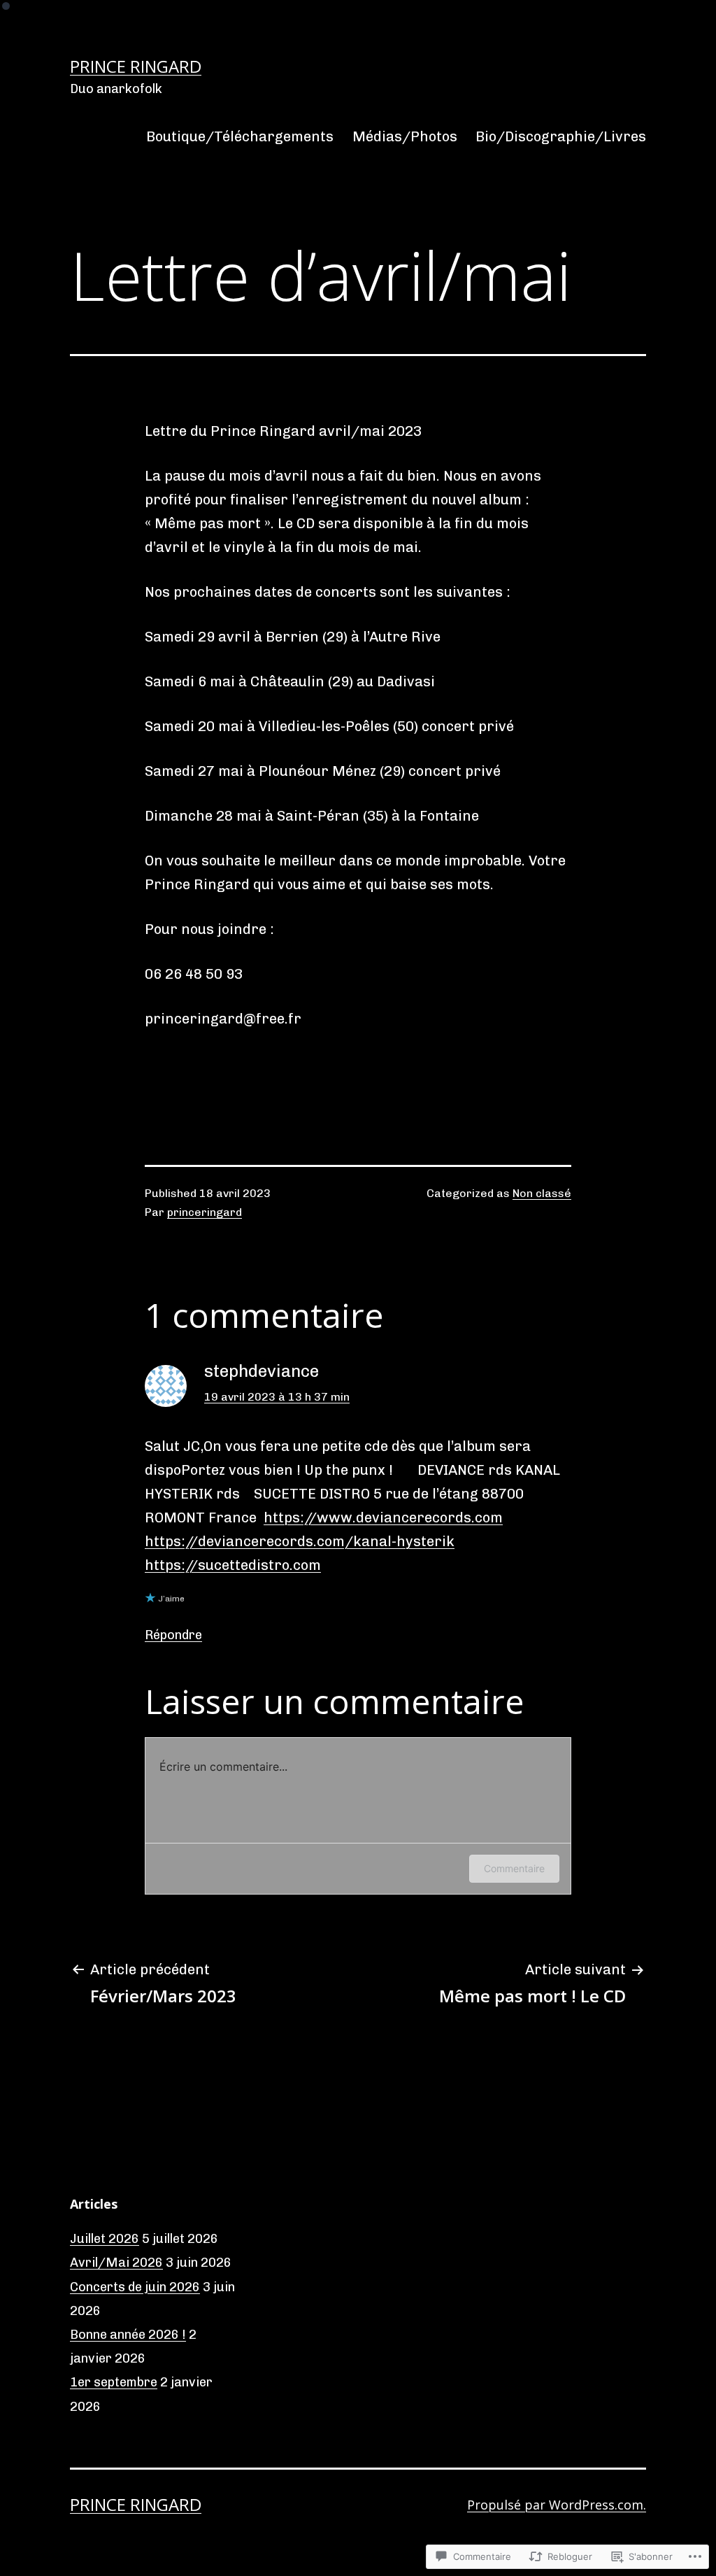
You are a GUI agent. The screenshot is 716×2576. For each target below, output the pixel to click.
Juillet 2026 (105, 2239)
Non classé (542, 1193)
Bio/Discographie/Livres (561, 136)
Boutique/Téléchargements (240, 136)
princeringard (205, 1212)
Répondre (173, 1635)
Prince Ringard (136, 66)
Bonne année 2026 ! (128, 2335)
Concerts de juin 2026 (135, 2287)
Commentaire (514, 1868)
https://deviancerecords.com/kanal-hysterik (300, 1541)
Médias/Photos (405, 136)
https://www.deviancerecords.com (383, 1517)
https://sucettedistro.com (233, 1565)
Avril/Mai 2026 (116, 2263)
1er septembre (114, 2382)
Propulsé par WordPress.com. (557, 2505)
